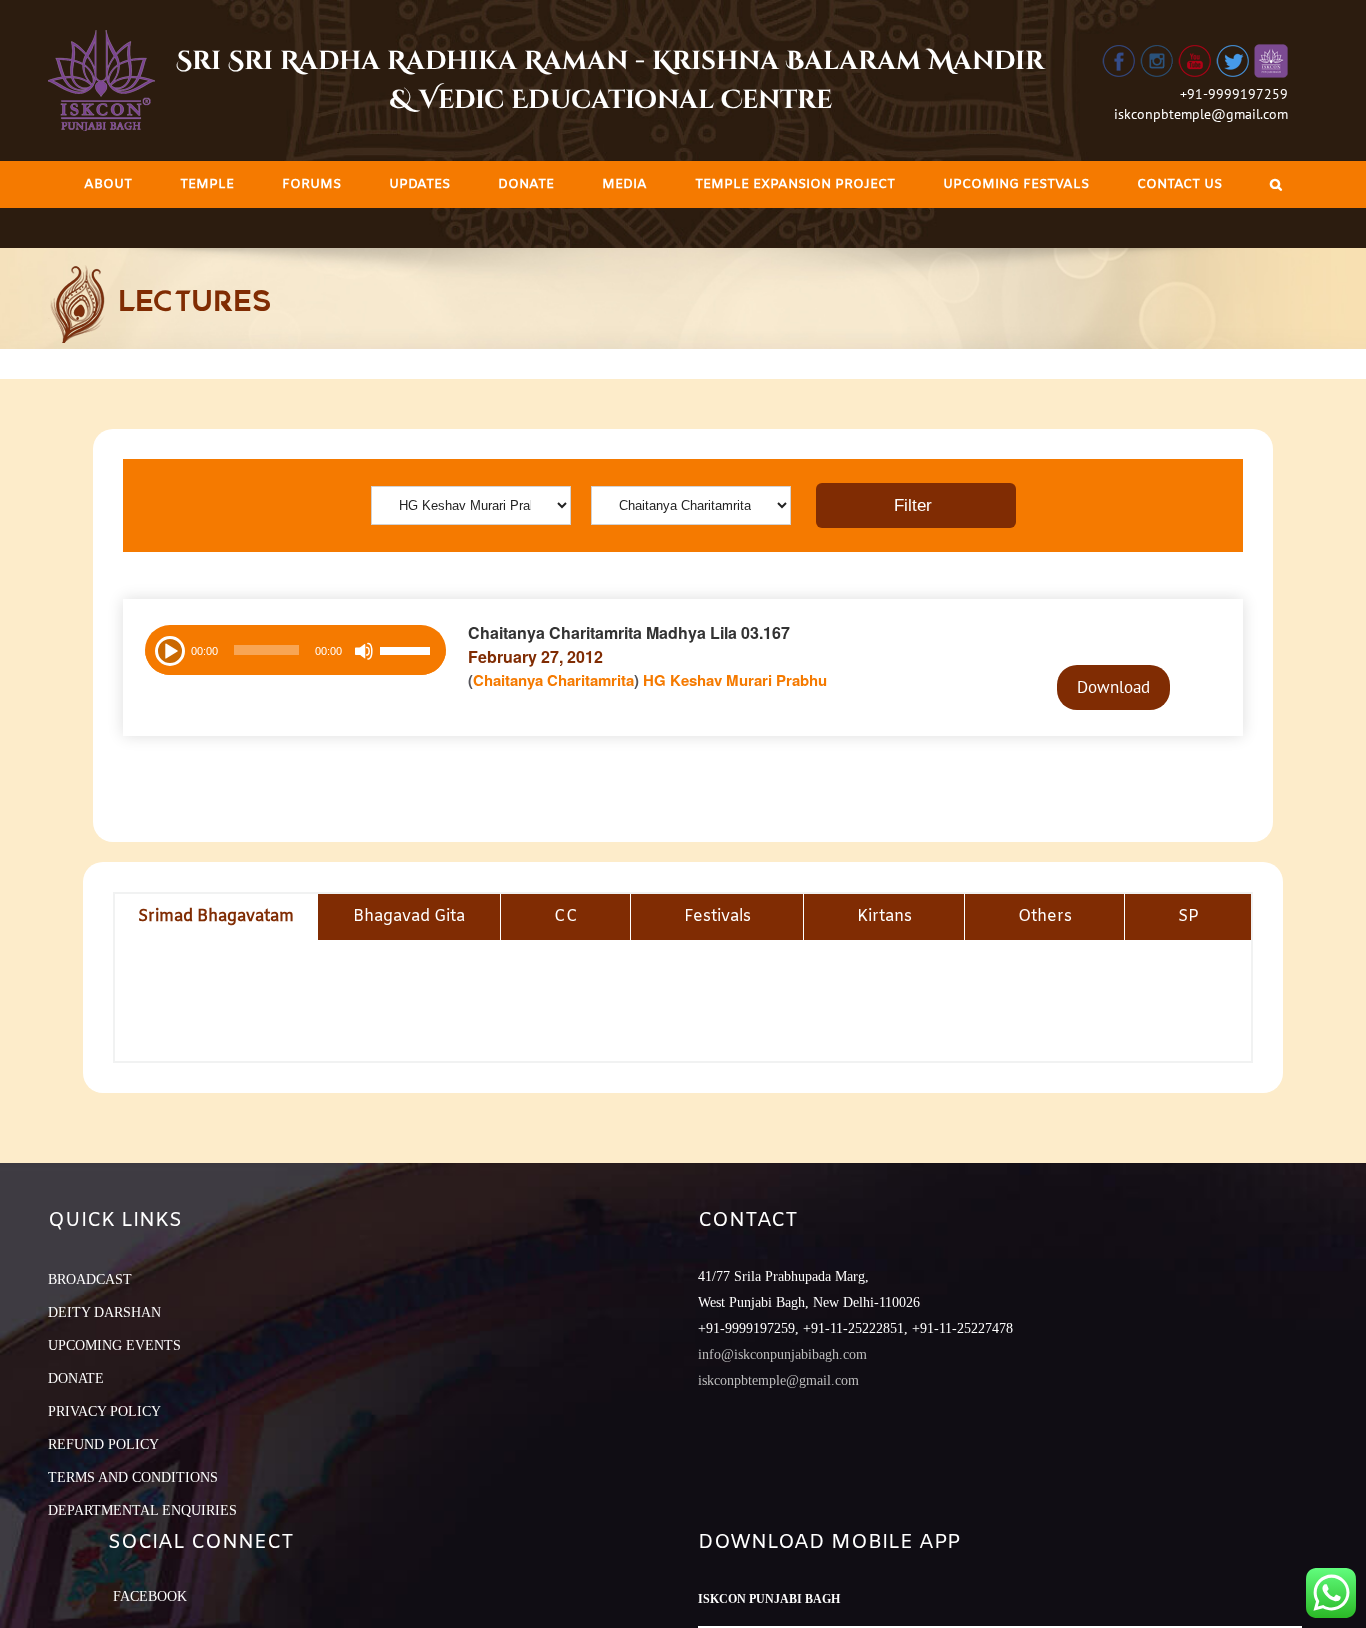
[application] (295, 650)
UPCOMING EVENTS (114, 1345)
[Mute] (364, 651)
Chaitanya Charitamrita (553, 680)
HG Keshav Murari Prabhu (735, 680)
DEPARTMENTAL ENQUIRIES (142, 1510)
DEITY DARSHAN (104, 1312)
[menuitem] (108, 184)
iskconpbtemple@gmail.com (1201, 114)
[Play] (168, 649)
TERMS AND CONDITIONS (133, 1477)
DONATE (76, 1378)
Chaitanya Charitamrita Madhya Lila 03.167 (629, 632)
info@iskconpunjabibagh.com (782, 1354)
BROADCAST (90, 1279)
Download (1113, 687)
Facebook (150, 1596)
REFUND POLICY (103, 1444)
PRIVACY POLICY (104, 1411)
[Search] (1276, 184)
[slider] (408, 653)
